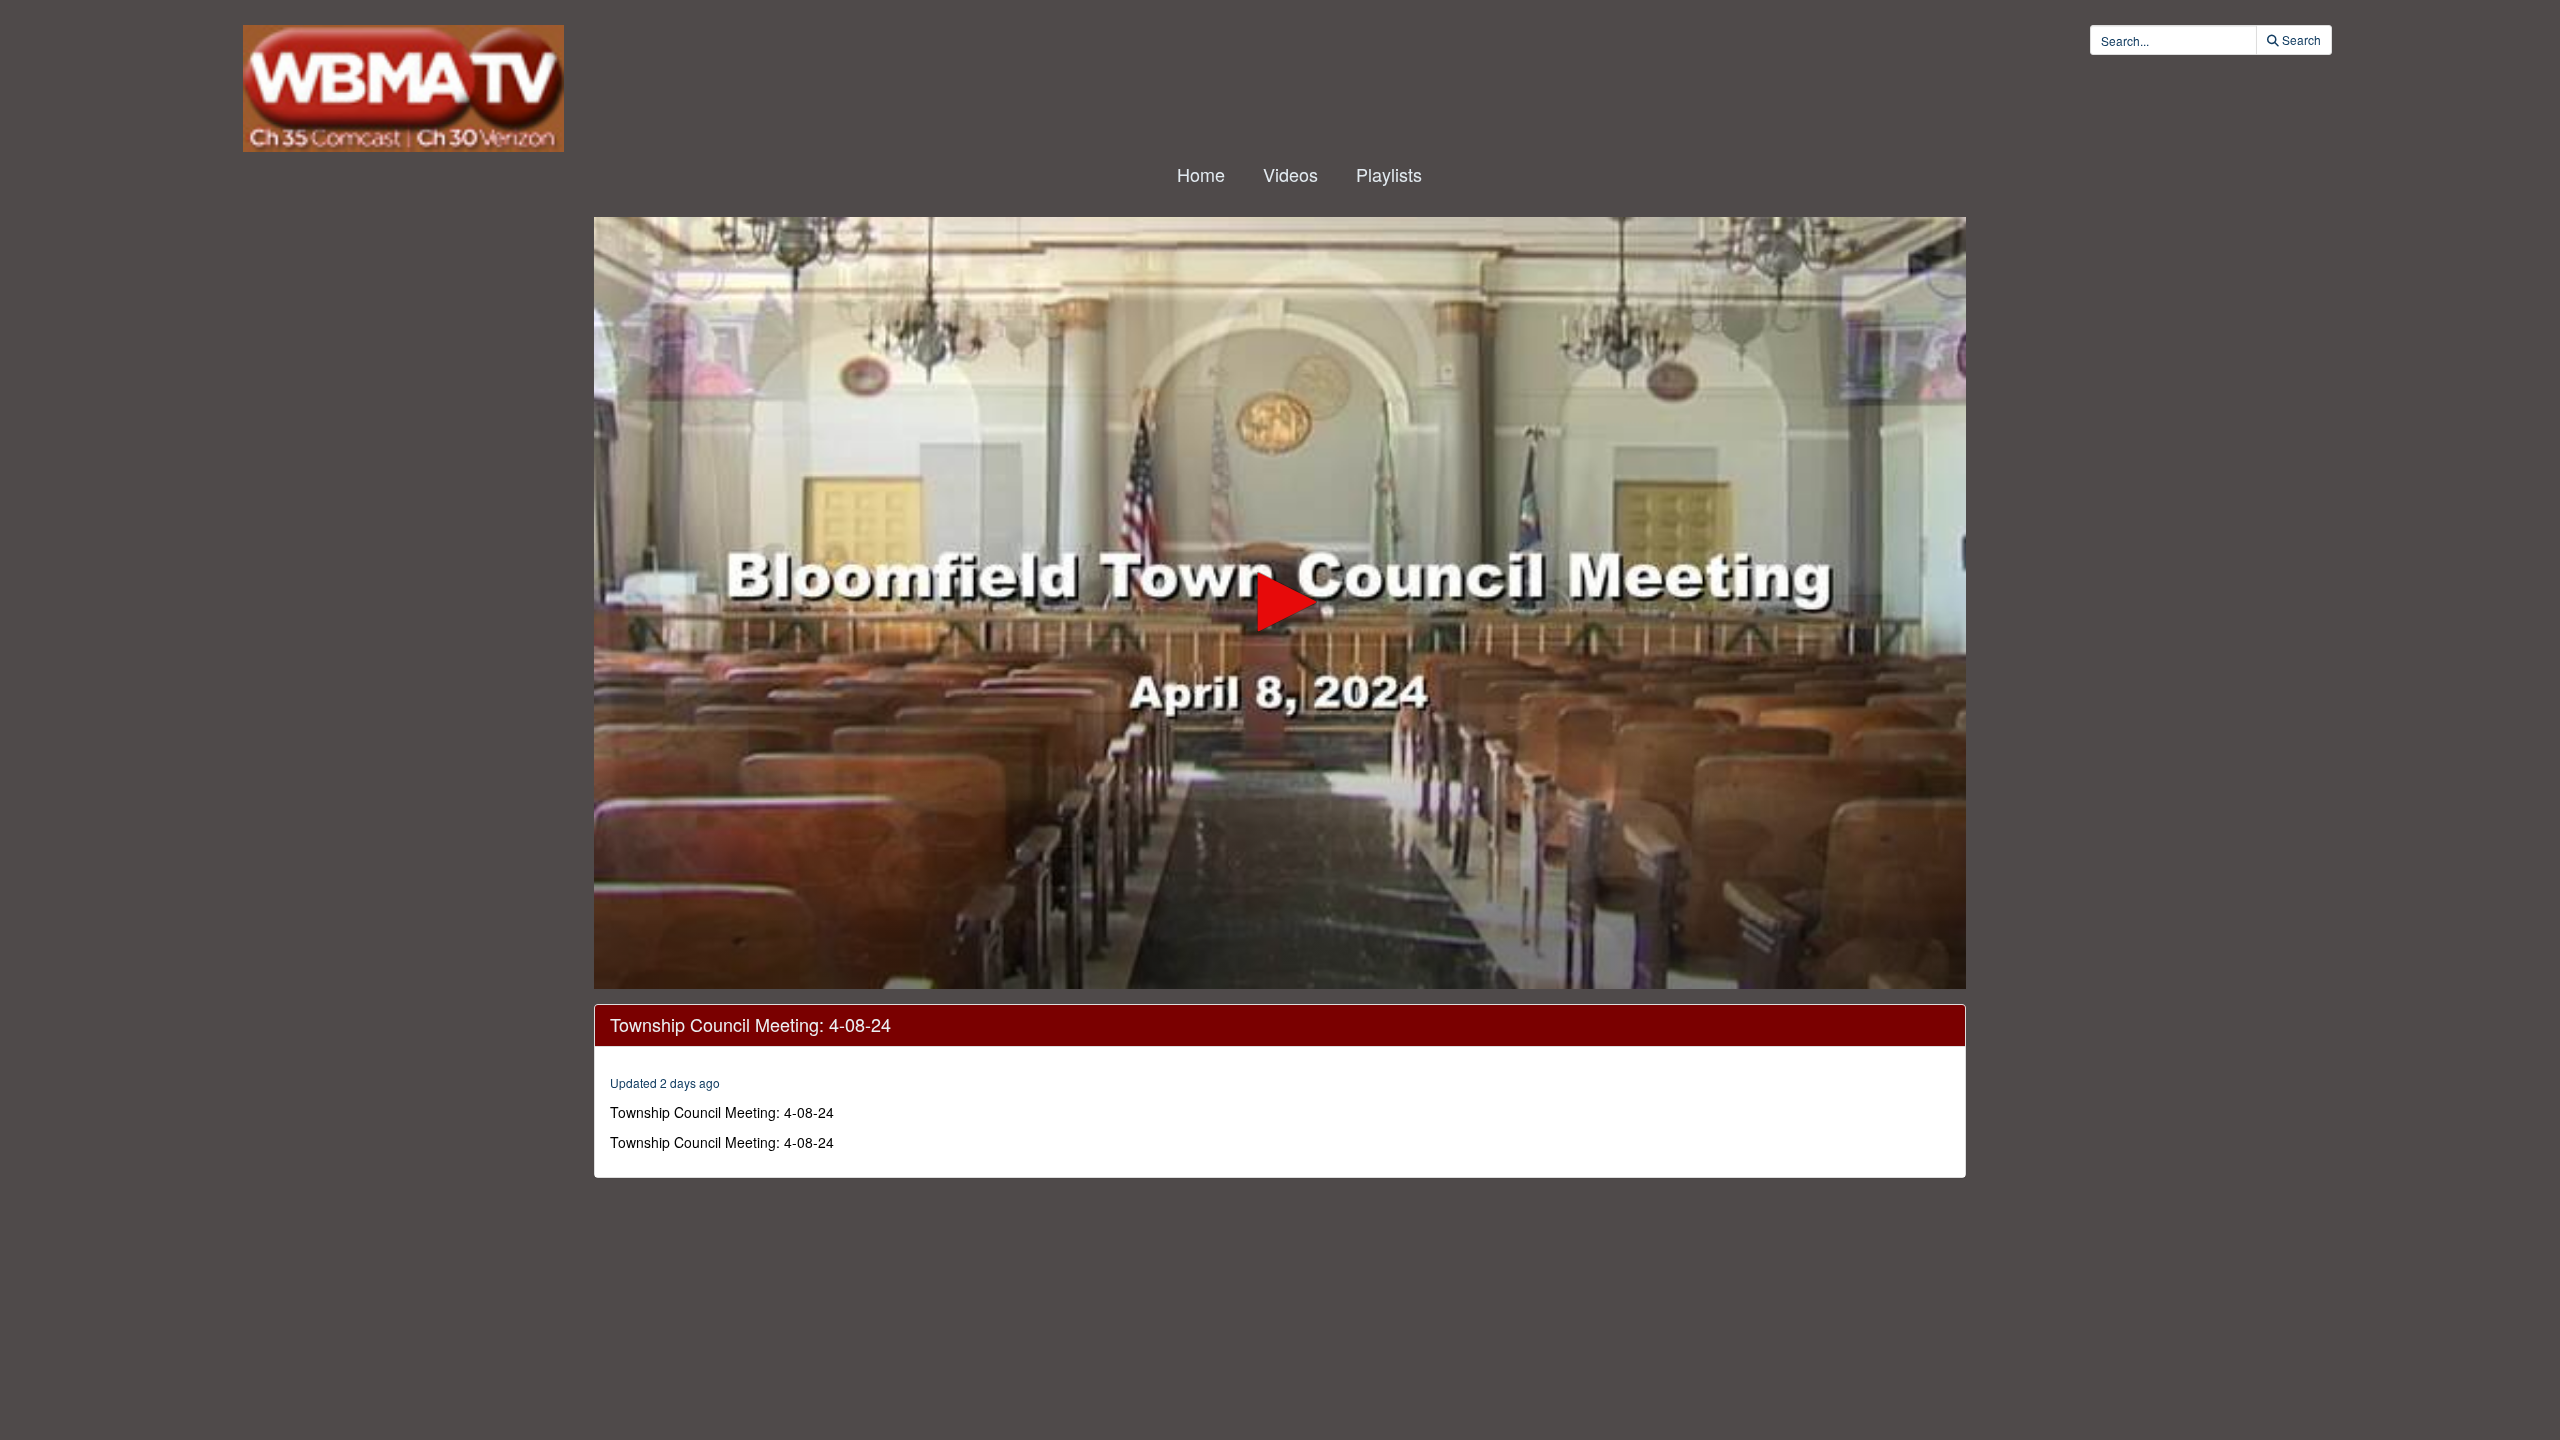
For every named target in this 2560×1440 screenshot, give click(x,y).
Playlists (1389, 174)
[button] (1280, 602)
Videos (1290, 174)
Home (1201, 174)
